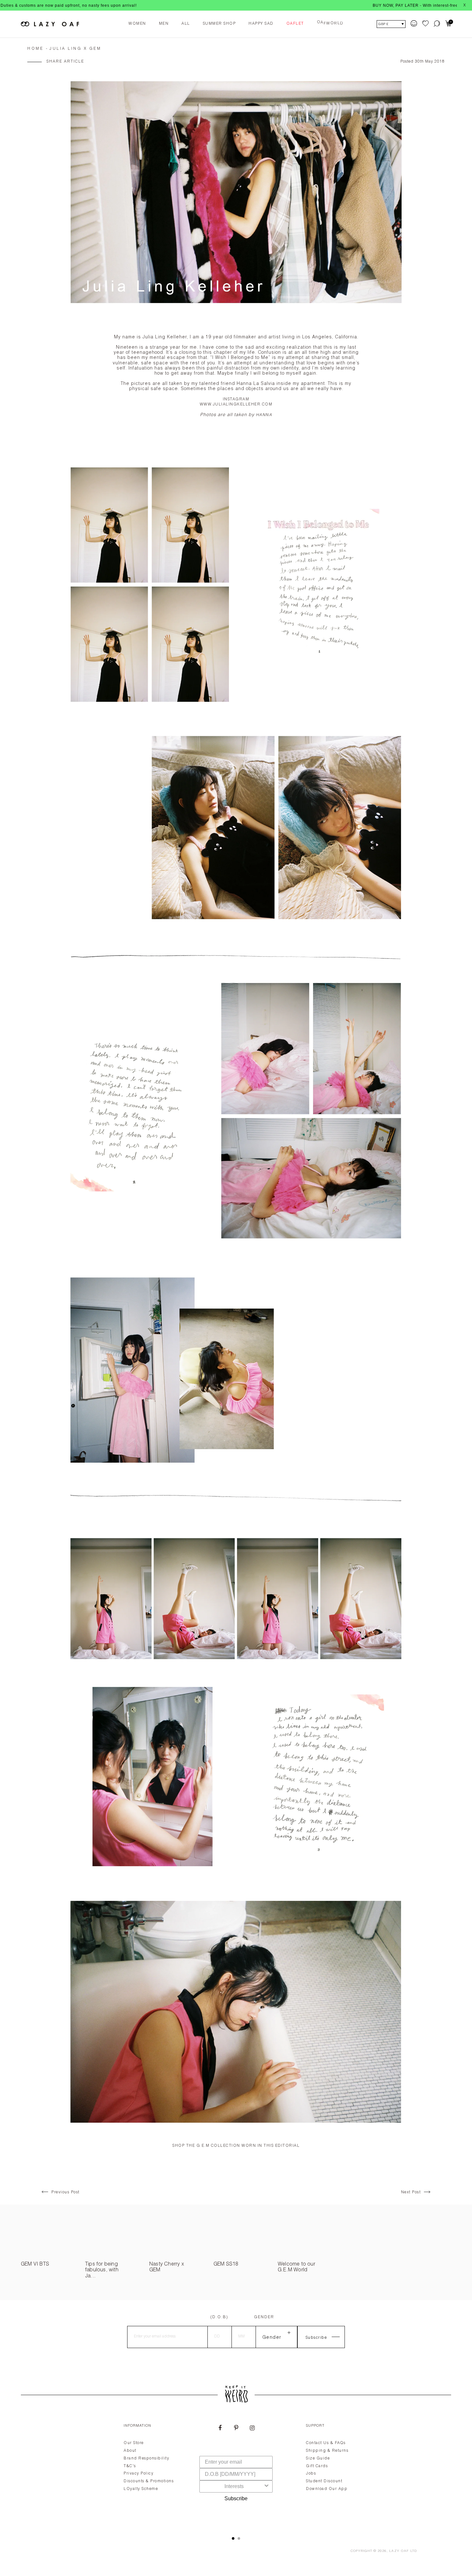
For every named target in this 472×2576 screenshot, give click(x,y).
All (186, 24)
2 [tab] (239, 2538)
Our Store (134, 2443)
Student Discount (324, 2481)
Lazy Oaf (399, 2551)
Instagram (236, 399)
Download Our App (327, 2489)
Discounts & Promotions (149, 2481)
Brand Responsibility (146, 2459)
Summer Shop (219, 24)
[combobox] (234, 2486)
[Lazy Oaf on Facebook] (220, 2429)
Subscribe (236, 2498)
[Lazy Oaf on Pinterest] (236, 2429)
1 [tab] (233, 2538)
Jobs (311, 2474)
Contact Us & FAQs (326, 2443)
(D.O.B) (219, 2317)
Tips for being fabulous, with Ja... (102, 2271)
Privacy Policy (139, 2474)
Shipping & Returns (327, 2451)
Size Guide (318, 2459)
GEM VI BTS (35, 2265)
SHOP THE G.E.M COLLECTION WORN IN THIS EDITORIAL (236, 2146)
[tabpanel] (236, 2472)
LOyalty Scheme (141, 2489)
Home (35, 49)
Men (164, 24)
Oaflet (295, 24)
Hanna (264, 415)
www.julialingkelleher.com (236, 405)
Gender (264, 2317)
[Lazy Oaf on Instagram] (252, 2429)
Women (137, 24)
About (130, 2451)
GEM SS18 (226, 2265)
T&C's (130, 2466)
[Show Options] (267, 2486)
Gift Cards (317, 2466)
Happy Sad (261, 24)
